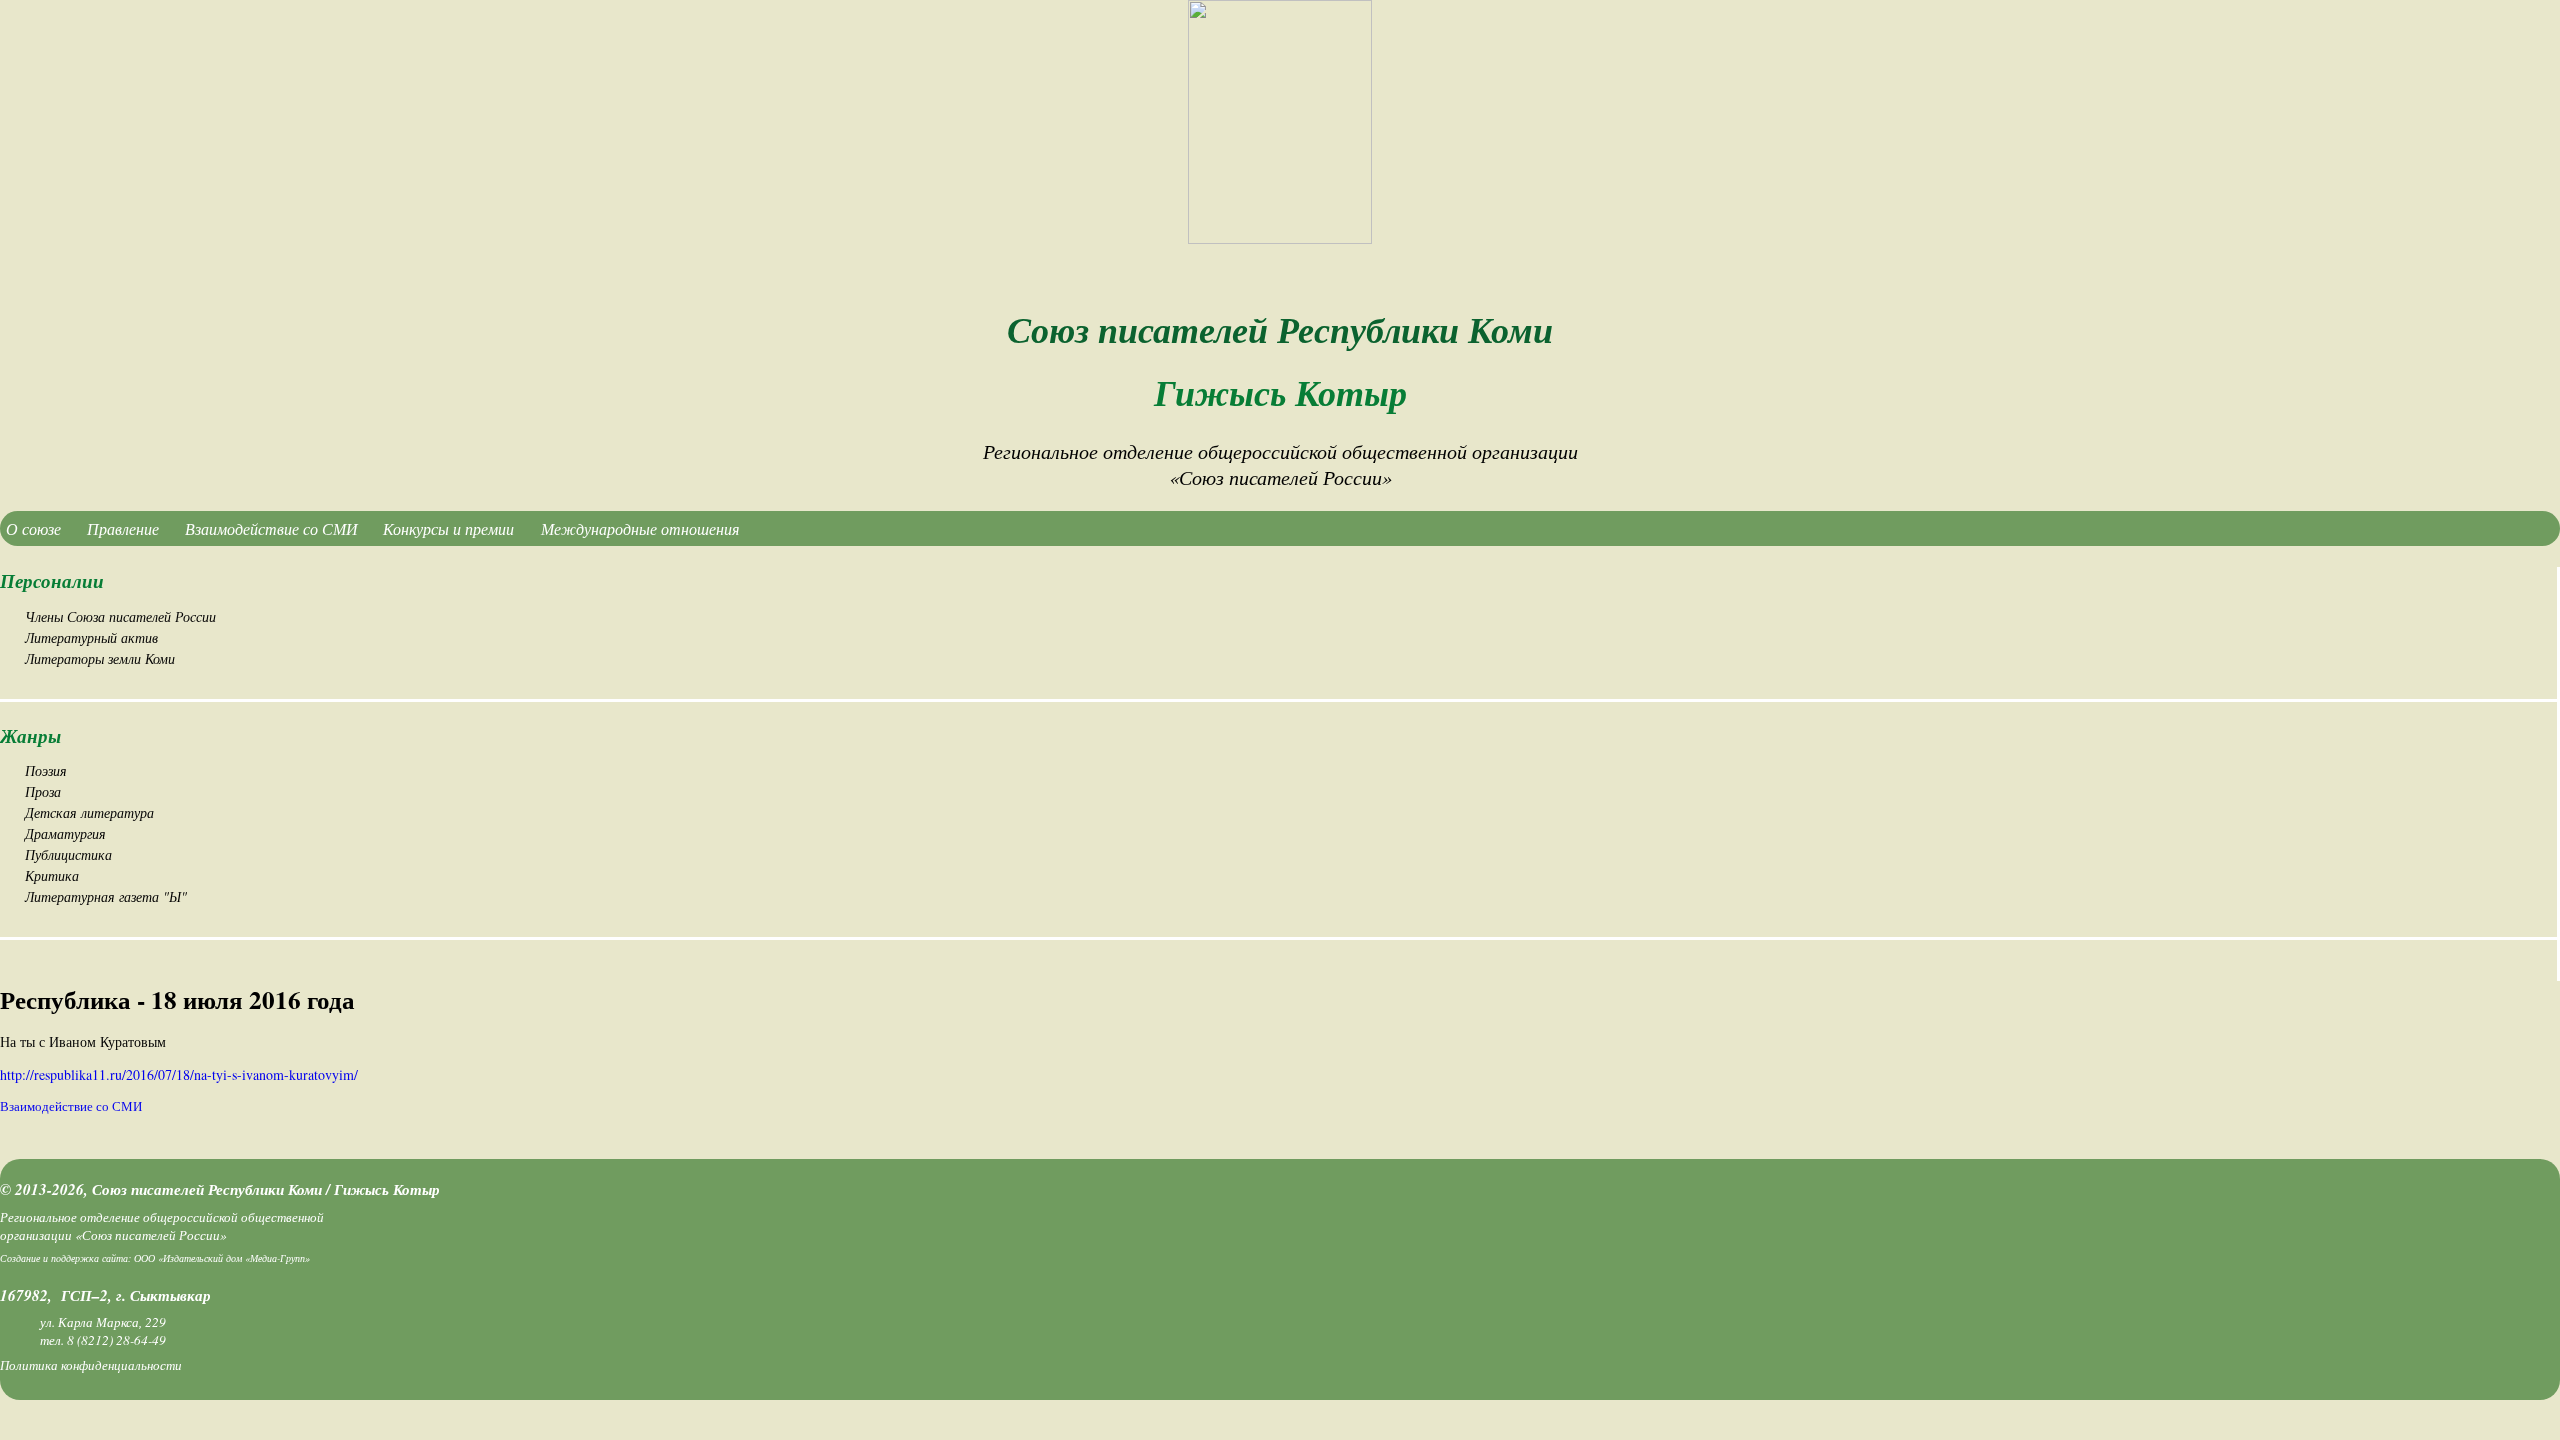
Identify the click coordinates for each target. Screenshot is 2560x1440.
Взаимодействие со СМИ (271, 528)
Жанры (30, 735)
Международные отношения (640, 528)
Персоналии (52, 580)
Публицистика (68, 854)
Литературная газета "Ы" (106, 896)
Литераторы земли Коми (100, 658)
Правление (123, 528)
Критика (52, 875)
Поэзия (46, 770)
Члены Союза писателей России (120, 616)
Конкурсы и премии (448, 528)
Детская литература (89, 812)
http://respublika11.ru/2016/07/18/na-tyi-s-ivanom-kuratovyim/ (179, 1074)
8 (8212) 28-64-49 (116, 1340)
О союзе (33, 528)
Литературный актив (91, 637)
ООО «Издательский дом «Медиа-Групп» (222, 1258)
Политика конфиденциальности (91, 1365)
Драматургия (65, 833)
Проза (43, 791)
